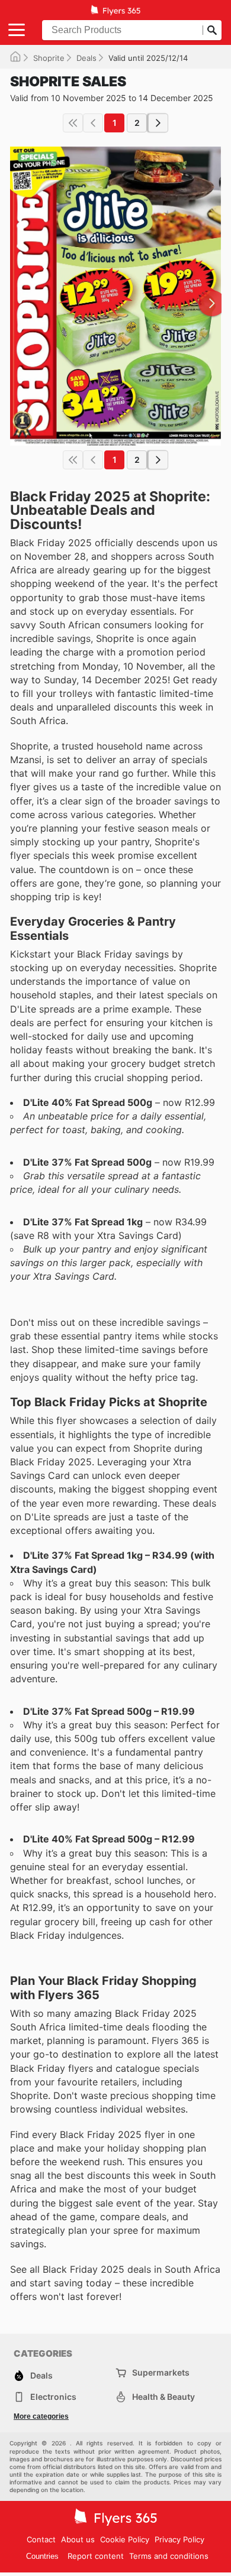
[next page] (158, 123)
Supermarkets (161, 2372)
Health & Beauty (163, 2397)
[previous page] (93, 123)
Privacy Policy (179, 2539)
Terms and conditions (169, 2556)
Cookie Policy (125, 2539)
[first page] (73, 123)
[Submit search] (212, 30)
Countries (42, 2556)
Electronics (53, 2397)
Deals (86, 58)
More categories (41, 2416)
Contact (41, 2539)
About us (78, 2539)
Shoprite (49, 58)
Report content (96, 2556)
